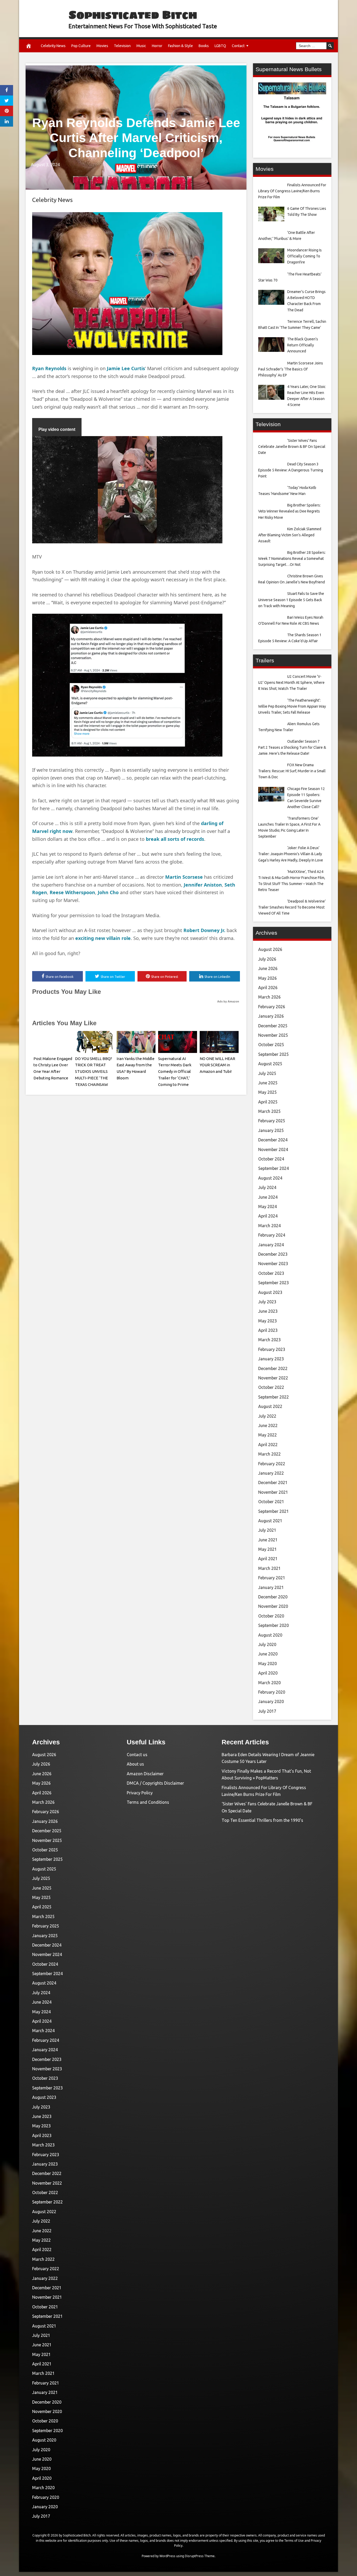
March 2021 (269, 1568)
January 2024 (271, 1245)
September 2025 (273, 1054)
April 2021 (268, 1559)
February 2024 (272, 1235)
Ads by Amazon (228, 1001)
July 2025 (267, 1073)
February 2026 (272, 1007)
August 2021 (270, 1521)
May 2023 (267, 1321)
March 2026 (269, 997)
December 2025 (273, 1026)
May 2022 (267, 1435)
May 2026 (267, 978)
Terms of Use (294, 2541)
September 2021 (273, 1511)
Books (204, 46)
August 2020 (270, 1635)
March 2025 (269, 1111)
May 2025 (267, 1092)
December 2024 (273, 1140)
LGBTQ (220, 46)
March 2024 (269, 1226)
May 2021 (267, 1549)
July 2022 (267, 1416)
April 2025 (268, 1102)
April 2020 (268, 1673)
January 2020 (271, 1701)
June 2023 (268, 1311)
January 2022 (271, 1473)
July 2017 (267, 1711)
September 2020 (273, 1625)
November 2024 (273, 1149)
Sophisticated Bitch (133, 15)
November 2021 (273, 1492)
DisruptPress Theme (200, 2556)
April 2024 (268, 1216)
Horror (157, 46)
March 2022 (269, 1454)
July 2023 (267, 1302)
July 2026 (267, 959)
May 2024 (267, 1207)
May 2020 (267, 1664)
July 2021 (267, 1530)
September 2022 (273, 1397)
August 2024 (270, 1178)
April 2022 (268, 1445)
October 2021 (271, 1502)
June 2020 (268, 1654)
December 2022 (273, 1368)
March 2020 (269, 1683)
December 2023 (273, 1254)
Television (122, 46)
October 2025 (271, 1045)
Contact (238, 46)
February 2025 (272, 1121)
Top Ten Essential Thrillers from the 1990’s (262, 1820)
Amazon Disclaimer (145, 1774)
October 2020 (271, 1616)
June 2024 (268, 1197)
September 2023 (273, 1283)
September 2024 (273, 1168)
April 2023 (268, 1330)
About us (135, 1764)
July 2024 (267, 1187)
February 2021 (272, 1578)
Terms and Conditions (148, 1802)
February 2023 (272, 1349)
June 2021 (268, 1540)
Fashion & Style (180, 46)
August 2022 (270, 1406)
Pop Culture (81, 46)
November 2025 (273, 1035)
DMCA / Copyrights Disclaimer (155, 1783)
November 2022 (273, 1378)
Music (141, 46)
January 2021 (271, 1587)
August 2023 (270, 1292)
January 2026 (271, 1016)
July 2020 (267, 1644)
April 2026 (268, 988)
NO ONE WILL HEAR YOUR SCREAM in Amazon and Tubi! (217, 1065)
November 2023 (273, 1264)
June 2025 (268, 1083)
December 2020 (273, 1597)
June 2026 (268, 968)
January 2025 (271, 1130)
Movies (102, 46)
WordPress (167, 2556)
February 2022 (272, 1464)
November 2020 (273, 1606)
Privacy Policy (140, 1793)
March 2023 (269, 1340)
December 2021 (273, 1483)
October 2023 (271, 1273)
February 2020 (272, 1692)
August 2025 (270, 1064)
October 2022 (271, 1387)
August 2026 (270, 949)
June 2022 (268, 1425)
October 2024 (271, 1159)
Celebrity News (53, 46)
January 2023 (271, 1359)
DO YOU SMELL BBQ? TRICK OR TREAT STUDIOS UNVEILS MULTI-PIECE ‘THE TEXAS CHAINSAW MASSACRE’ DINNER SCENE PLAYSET (94, 1078)
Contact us (137, 1755)
